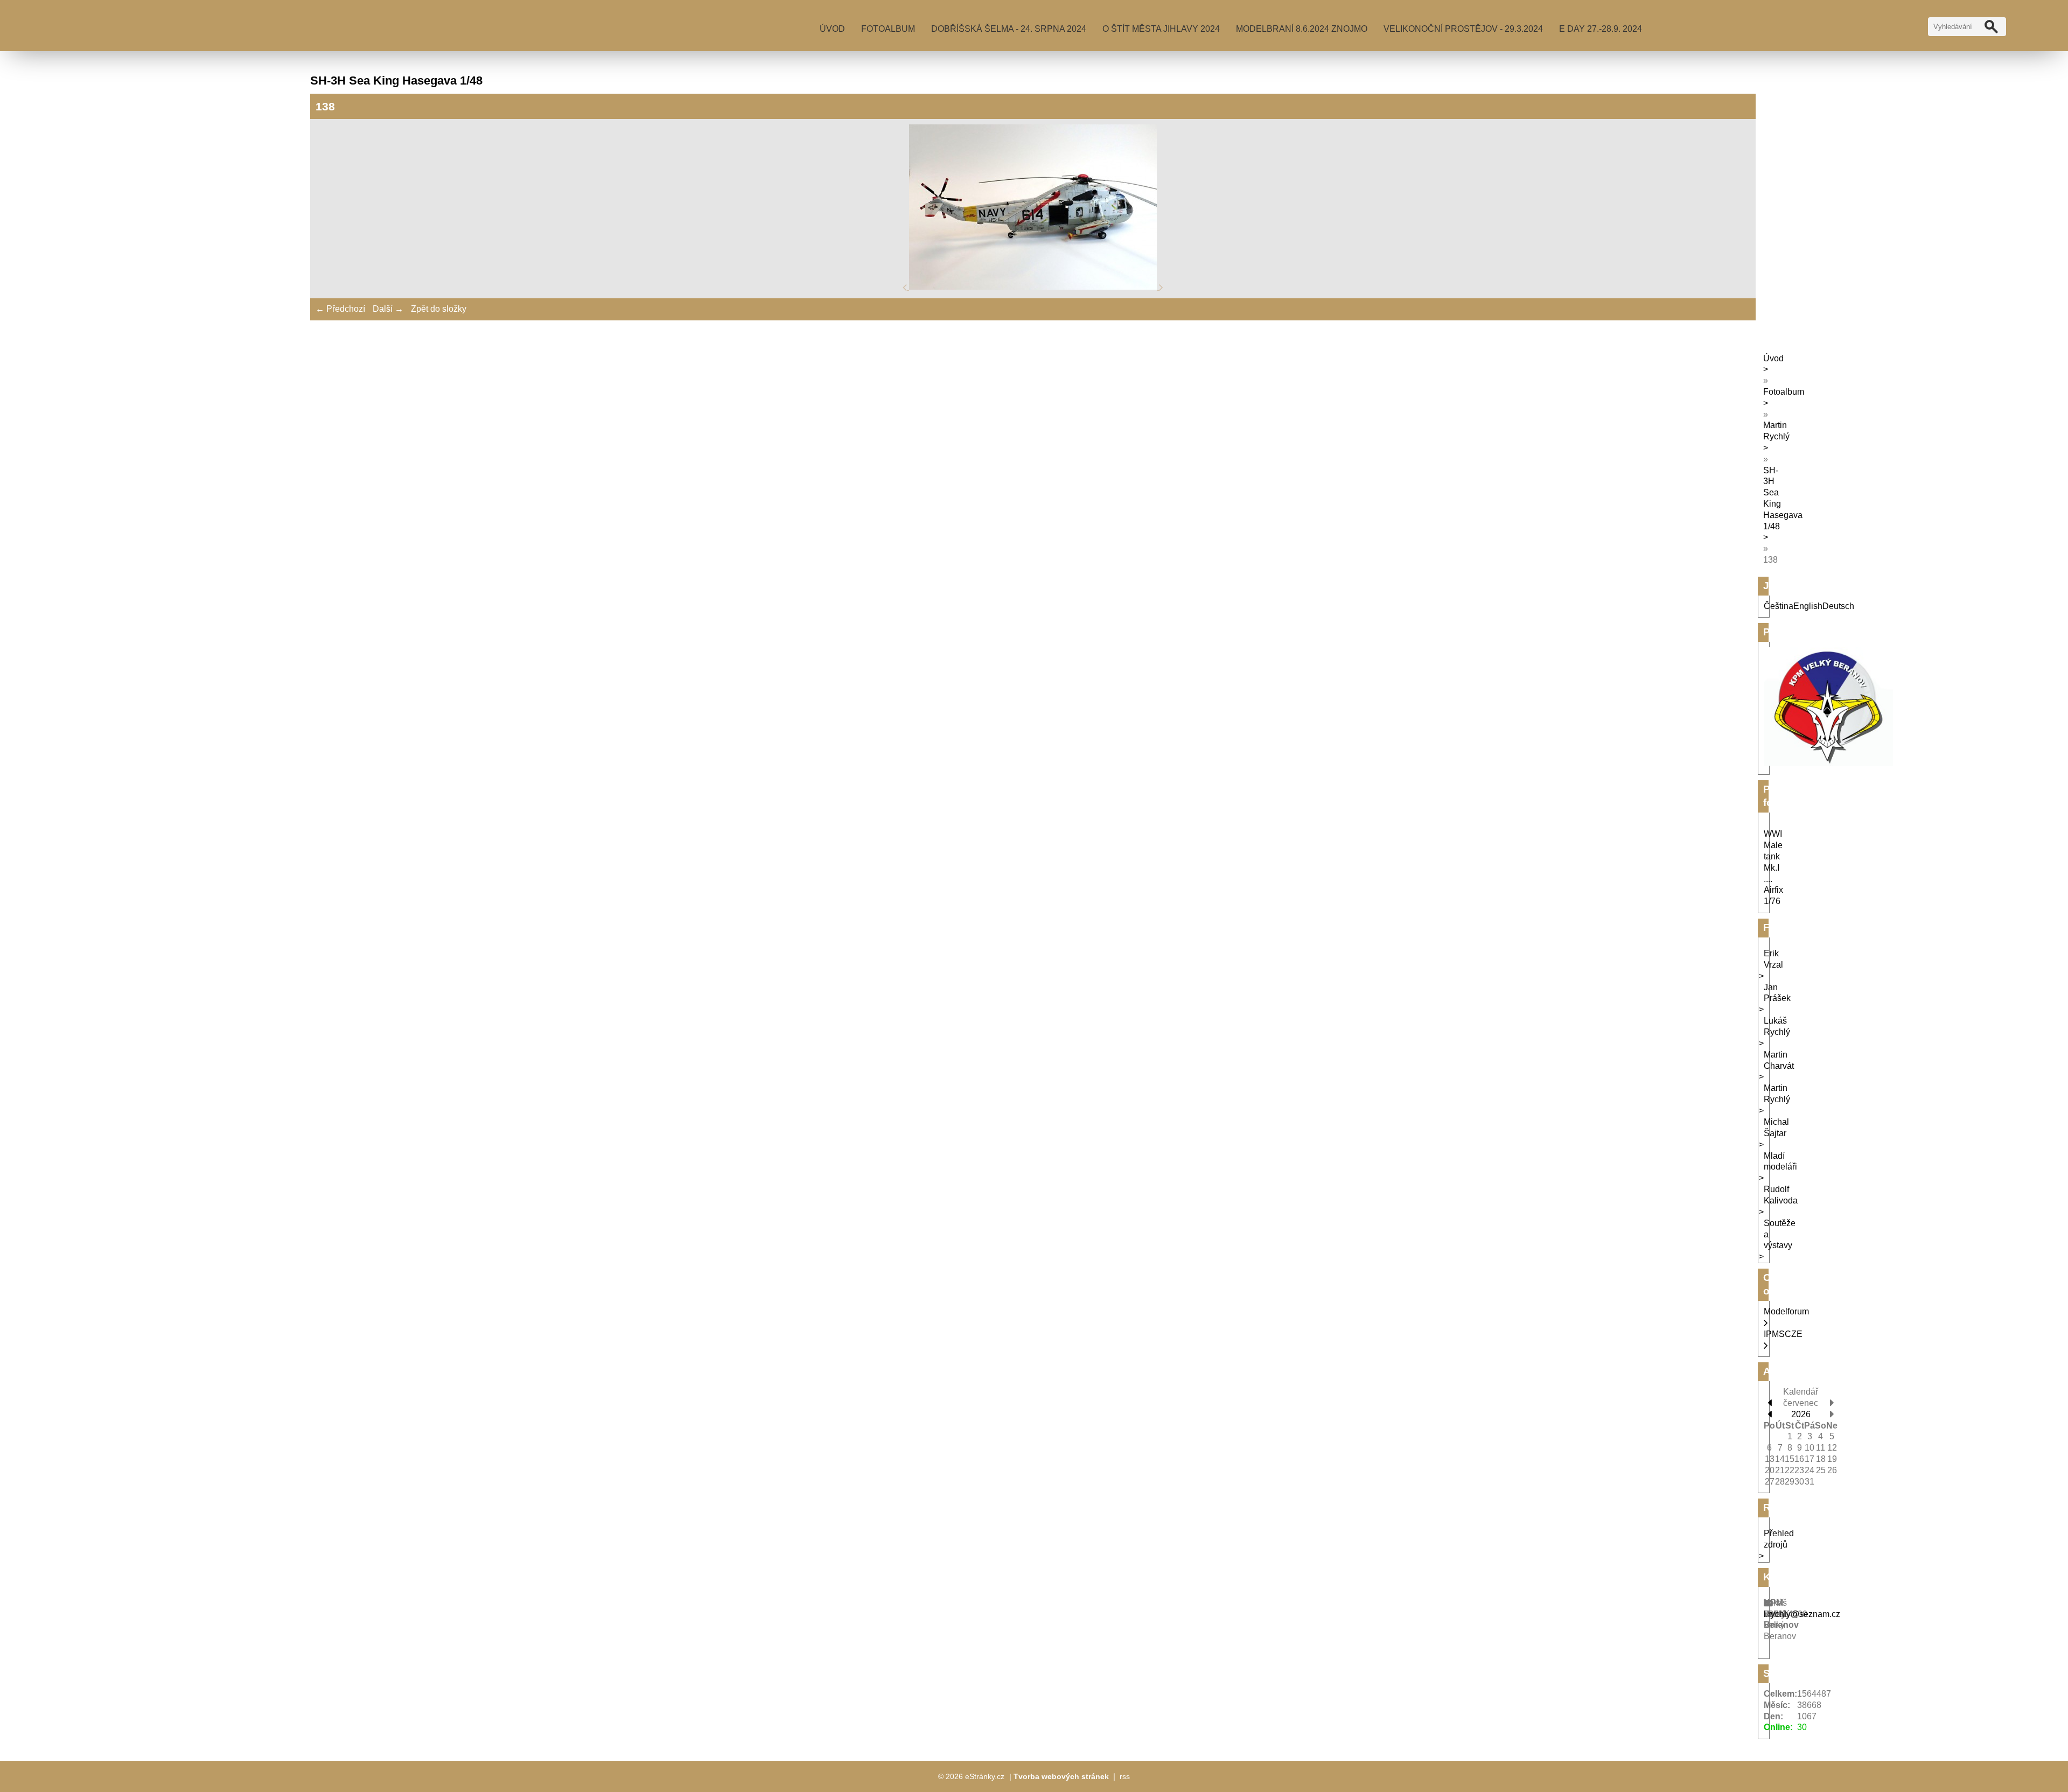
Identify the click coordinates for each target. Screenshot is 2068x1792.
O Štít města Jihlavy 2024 (1161, 29)
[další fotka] (1161, 287)
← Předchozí (340, 309)
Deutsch (1838, 606)
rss (1125, 1776)
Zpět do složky (439, 309)
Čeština (1779, 606)
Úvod (832, 29)
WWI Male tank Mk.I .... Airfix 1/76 (1773, 867)
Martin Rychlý (1776, 431)
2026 (1801, 1414)
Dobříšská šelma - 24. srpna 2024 (1009, 29)
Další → (388, 309)
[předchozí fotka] (906, 287)
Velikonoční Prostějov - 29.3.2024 (1463, 29)
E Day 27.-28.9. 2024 (1601, 29)
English (1808, 606)
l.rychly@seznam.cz (1802, 1614)
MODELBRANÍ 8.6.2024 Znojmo (1302, 29)
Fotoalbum (888, 29)
